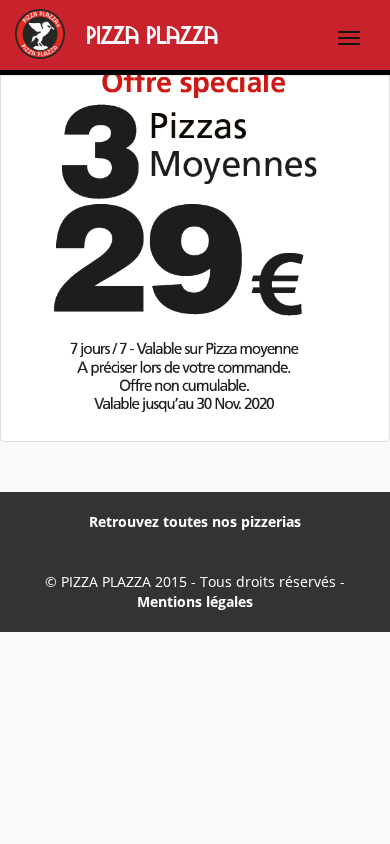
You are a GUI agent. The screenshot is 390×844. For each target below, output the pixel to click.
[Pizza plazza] (10, 36)
